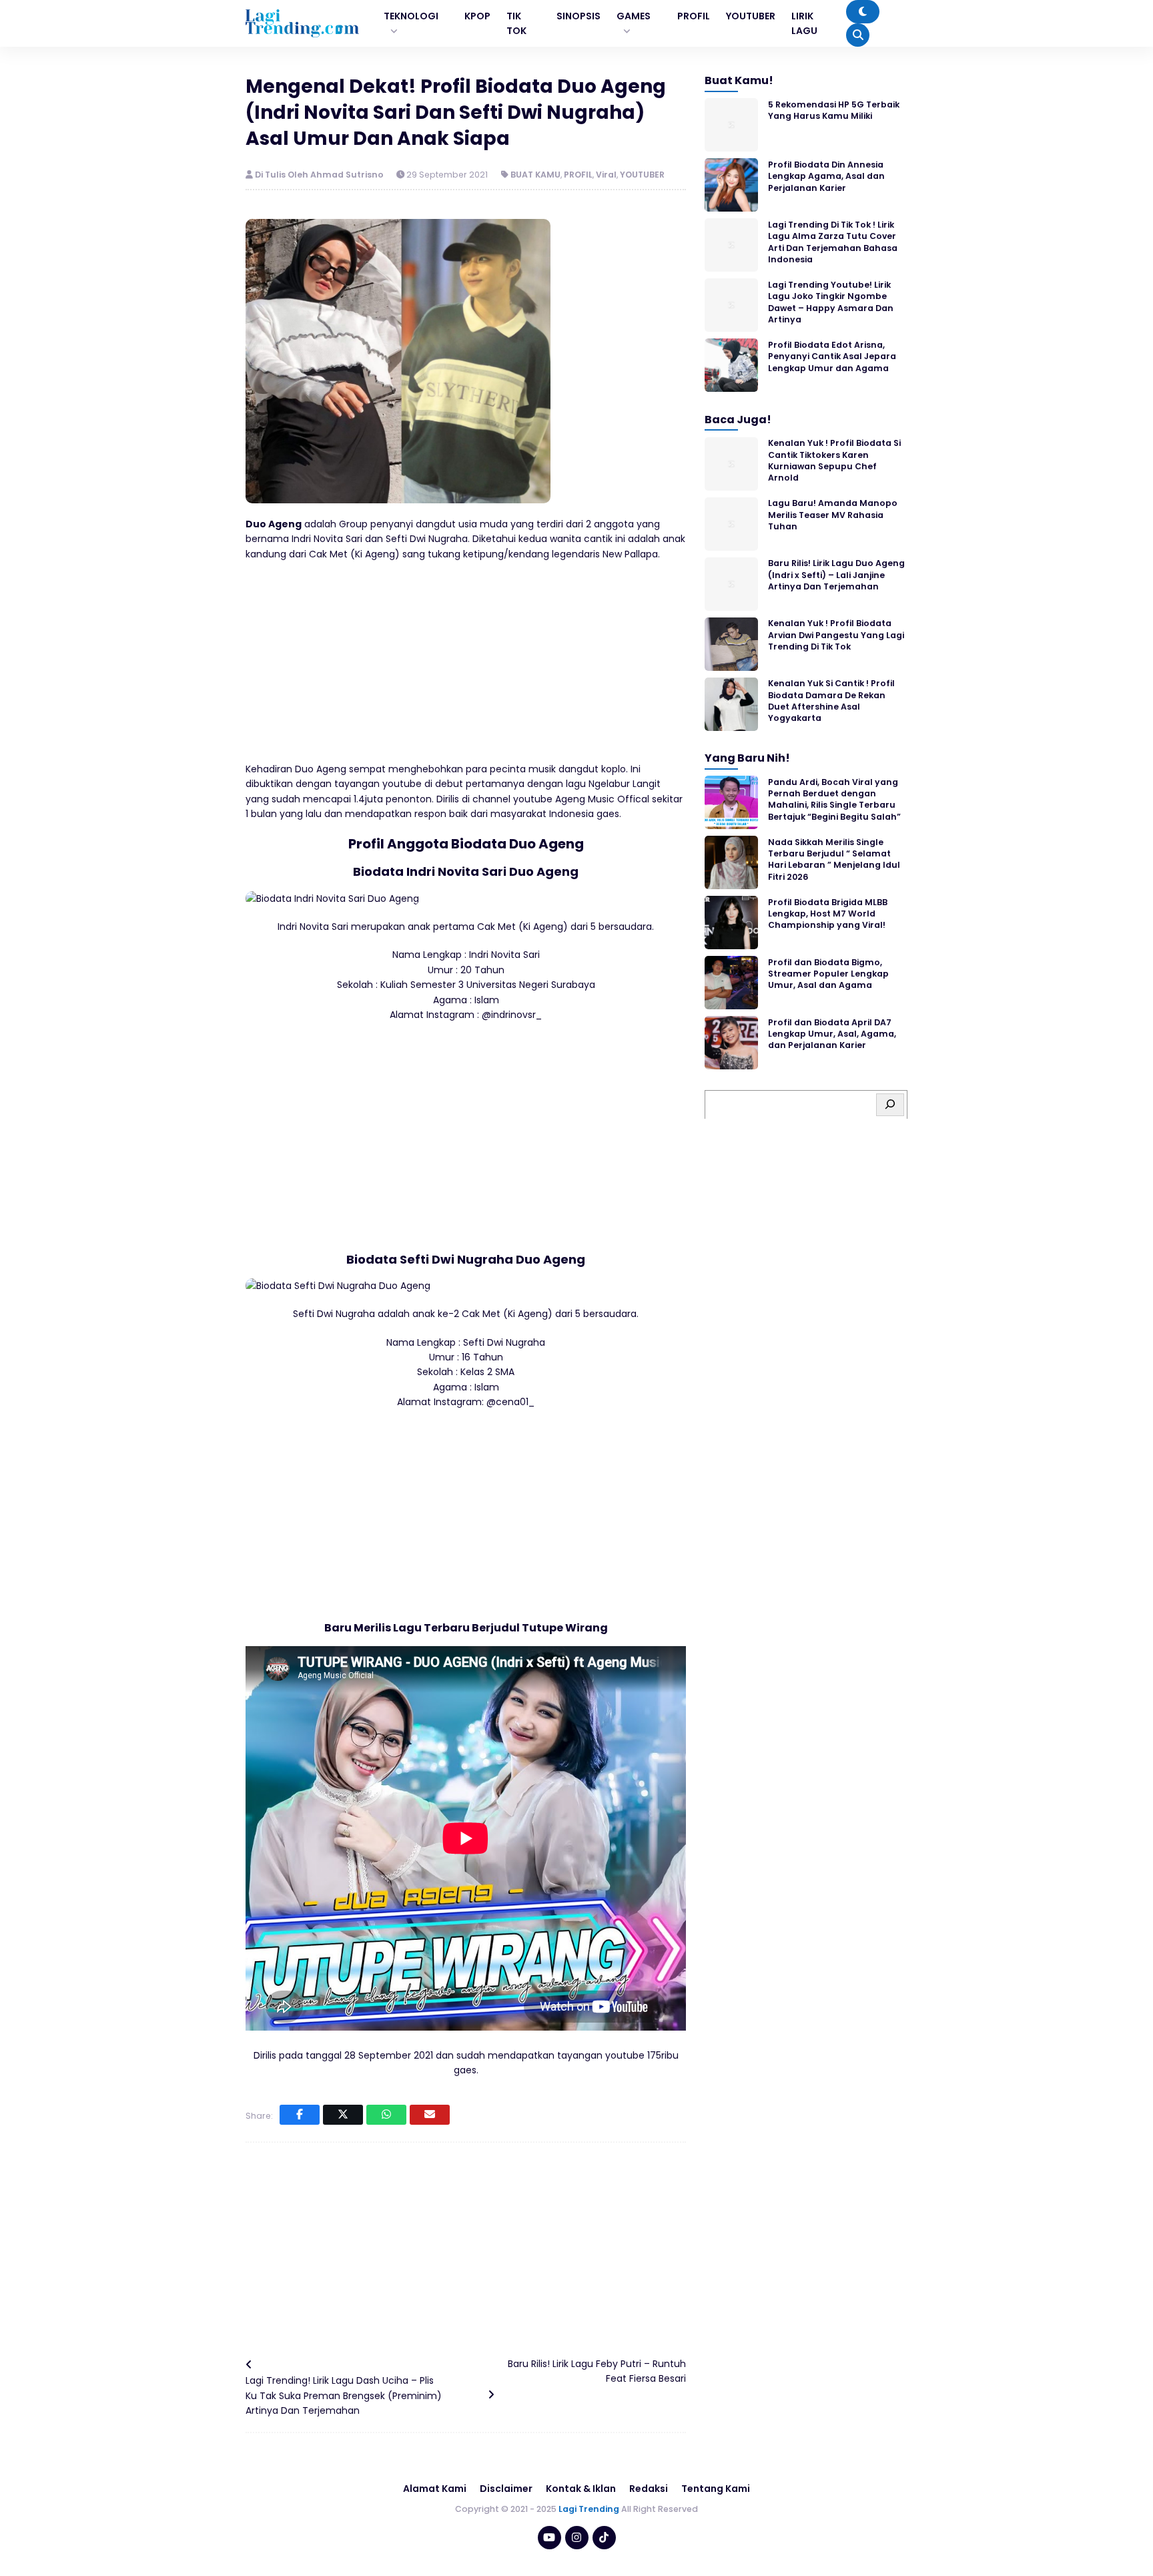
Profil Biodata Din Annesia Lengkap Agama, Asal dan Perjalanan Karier (826, 176)
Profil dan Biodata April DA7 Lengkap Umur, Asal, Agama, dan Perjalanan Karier (832, 1033)
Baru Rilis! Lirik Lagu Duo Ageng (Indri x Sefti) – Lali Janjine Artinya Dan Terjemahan (836, 575)
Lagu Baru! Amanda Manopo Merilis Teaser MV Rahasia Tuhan (833, 515)
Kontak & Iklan (581, 2489)
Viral (606, 175)
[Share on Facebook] (300, 2115)
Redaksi (649, 2489)
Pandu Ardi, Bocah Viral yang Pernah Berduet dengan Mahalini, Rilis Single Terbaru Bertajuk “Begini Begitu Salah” (834, 799)
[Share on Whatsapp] (386, 2115)
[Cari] (890, 1104)
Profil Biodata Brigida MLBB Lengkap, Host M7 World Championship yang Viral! (828, 913)
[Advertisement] (466, 668)
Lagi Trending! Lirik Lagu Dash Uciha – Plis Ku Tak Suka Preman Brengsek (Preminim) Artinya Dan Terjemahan (344, 2395)
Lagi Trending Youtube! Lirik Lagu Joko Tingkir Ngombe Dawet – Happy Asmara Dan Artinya (831, 301)
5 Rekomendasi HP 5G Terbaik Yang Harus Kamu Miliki (834, 109)
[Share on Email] (430, 2115)
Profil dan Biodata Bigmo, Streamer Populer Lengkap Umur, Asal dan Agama (828, 973)
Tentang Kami (716, 2489)
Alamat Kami (435, 2489)
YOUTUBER (642, 175)
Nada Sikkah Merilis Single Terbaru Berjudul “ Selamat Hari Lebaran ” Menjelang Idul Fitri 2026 (834, 859)
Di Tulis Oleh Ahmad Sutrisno (320, 175)
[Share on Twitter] (343, 2115)
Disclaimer (506, 2489)
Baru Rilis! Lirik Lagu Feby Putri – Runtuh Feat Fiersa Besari (597, 2371)
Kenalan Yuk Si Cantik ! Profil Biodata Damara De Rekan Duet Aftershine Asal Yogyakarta (831, 701)
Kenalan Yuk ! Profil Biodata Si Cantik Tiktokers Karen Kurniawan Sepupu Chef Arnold (834, 460)
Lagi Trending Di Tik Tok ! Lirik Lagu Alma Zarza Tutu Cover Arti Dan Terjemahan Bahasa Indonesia (833, 241)
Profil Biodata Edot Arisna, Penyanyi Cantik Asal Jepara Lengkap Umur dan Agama (832, 356)
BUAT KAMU (535, 175)
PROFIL (578, 175)
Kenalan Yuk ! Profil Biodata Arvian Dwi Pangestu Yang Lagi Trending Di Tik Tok (836, 635)
